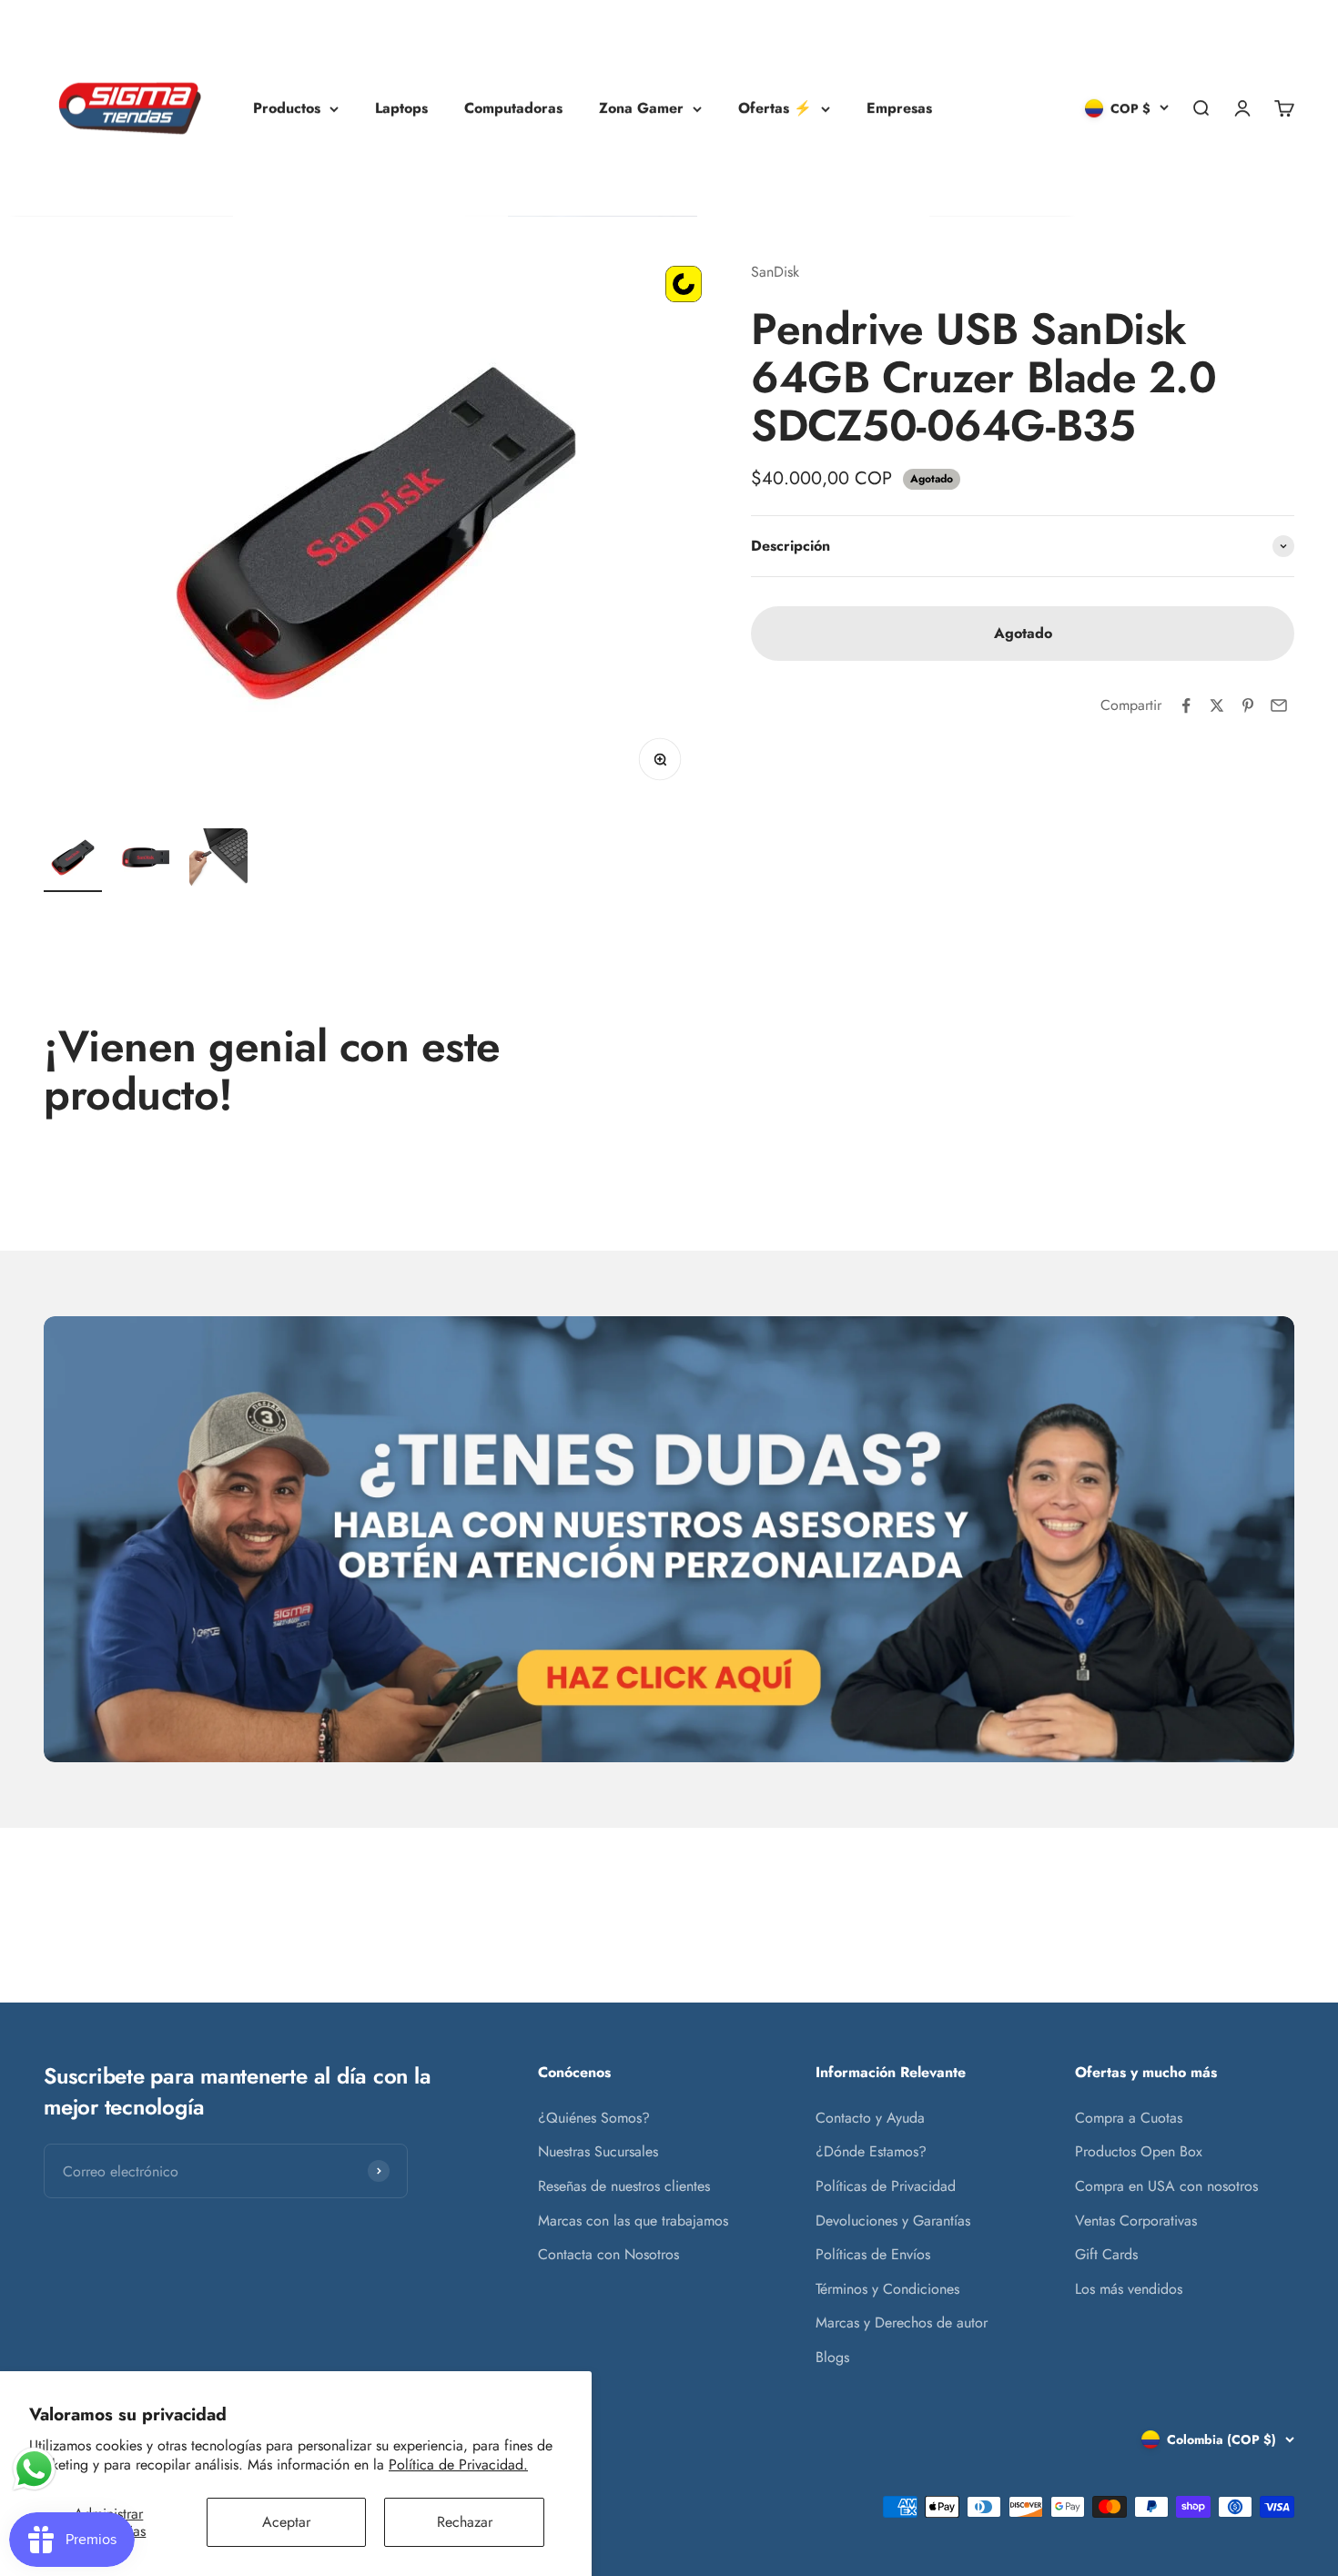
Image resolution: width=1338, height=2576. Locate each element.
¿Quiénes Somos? (594, 2118)
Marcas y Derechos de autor (902, 2322)
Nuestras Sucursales (598, 2151)
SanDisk (775, 272)
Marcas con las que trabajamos (633, 2221)
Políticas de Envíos (873, 2254)
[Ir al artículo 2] (146, 860)
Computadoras (513, 108)
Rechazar (465, 2522)
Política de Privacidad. (458, 2464)
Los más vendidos (1129, 2289)
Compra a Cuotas (1129, 2118)
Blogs (832, 2357)
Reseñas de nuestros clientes (624, 2186)
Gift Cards (1106, 2254)
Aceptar (286, 2522)
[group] (669, 1540)
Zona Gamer (641, 108)
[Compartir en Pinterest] (1248, 705)
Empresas (899, 108)
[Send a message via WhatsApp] (34, 2469)
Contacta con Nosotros (608, 2254)
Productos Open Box (1139, 2151)
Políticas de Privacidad (886, 2186)
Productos (287, 108)
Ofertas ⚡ (775, 108)
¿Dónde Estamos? (871, 2151)
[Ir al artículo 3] (218, 860)
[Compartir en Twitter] (1217, 705)
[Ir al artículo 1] (73, 860)
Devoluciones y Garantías (893, 2221)
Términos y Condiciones (887, 2289)
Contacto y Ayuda (870, 2118)
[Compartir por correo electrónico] (1279, 705)
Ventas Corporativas (1136, 2221)
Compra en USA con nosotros (1166, 2186)
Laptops (401, 108)
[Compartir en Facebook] (1186, 705)
